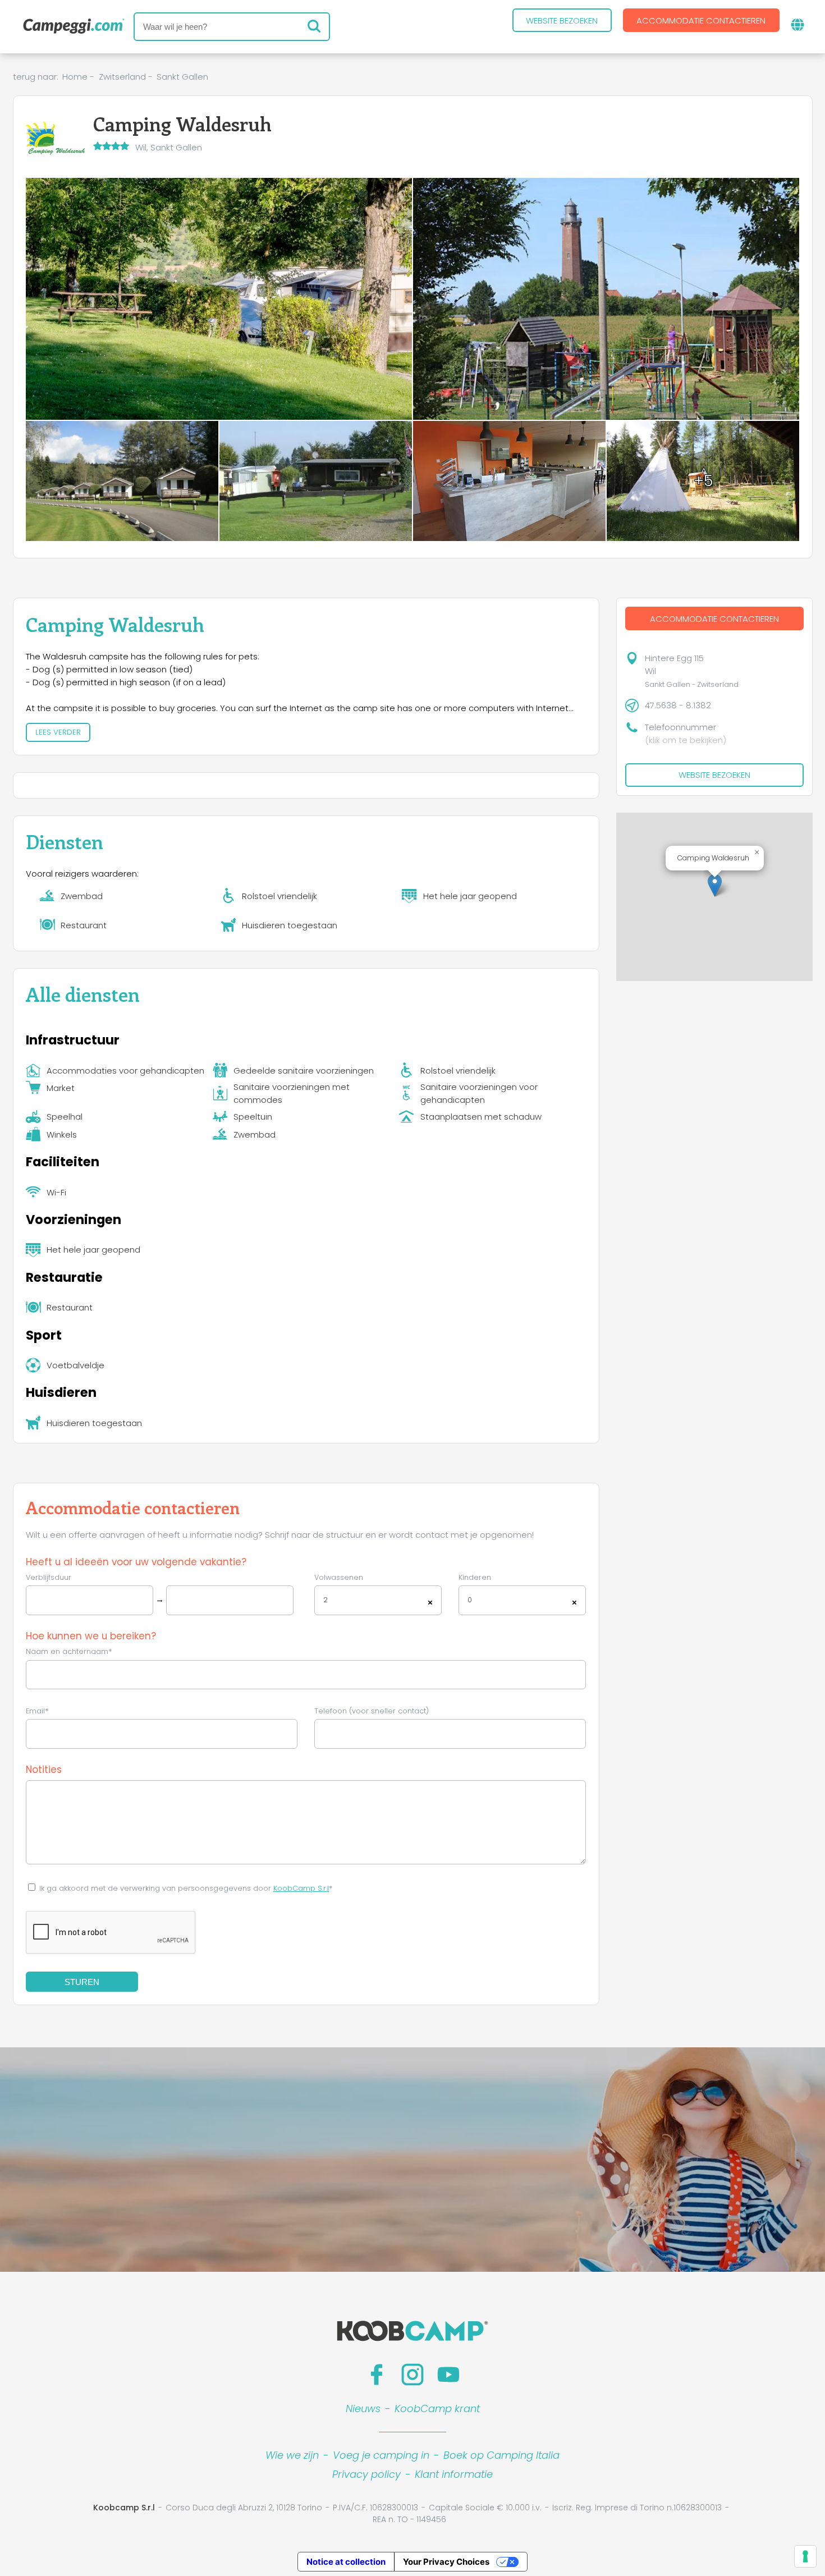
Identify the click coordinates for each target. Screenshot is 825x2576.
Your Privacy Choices (446, 2562)
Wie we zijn (292, 2455)
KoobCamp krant (437, 2408)
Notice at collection (346, 2562)
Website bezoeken (562, 20)
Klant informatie (454, 2474)
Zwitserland (122, 77)
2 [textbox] (326, 1600)
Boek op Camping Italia (501, 2455)
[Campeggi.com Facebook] (377, 2375)
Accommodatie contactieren (701, 20)
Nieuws (363, 2408)
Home (75, 77)
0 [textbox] (470, 1600)
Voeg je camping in (381, 2455)
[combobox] (378, 1600)
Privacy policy (366, 2474)
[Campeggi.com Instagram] (412, 2375)
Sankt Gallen (182, 77)
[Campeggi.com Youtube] (448, 2375)
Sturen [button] (82, 1982)
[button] (715, 885)
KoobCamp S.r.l (301, 1888)
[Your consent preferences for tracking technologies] (805, 2556)
